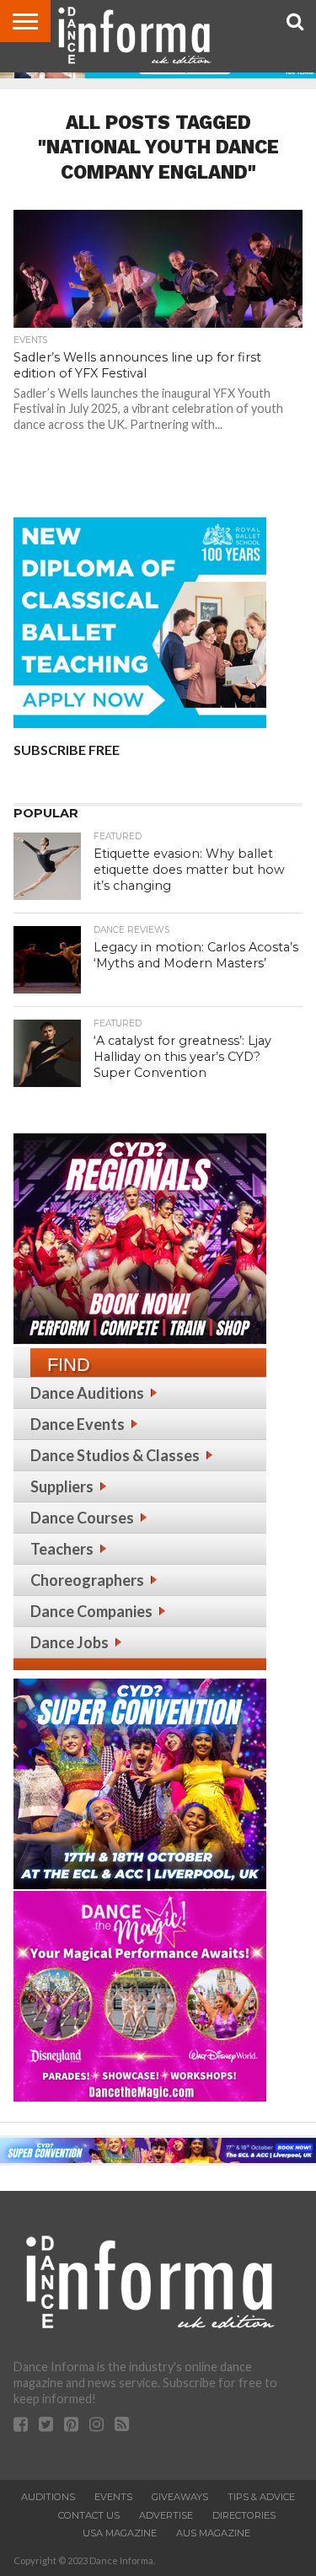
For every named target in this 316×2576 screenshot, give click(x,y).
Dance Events (78, 1424)
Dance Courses (82, 1518)
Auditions (48, 2497)
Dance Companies (91, 1611)
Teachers (62, 1549)
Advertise (166, 2515)
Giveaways (180, 2497)
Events (113, 2497)
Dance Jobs (70, 1642)
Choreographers (87, 1580)
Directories (244, 2515)
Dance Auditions (87, 1393)
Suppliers (62, 1486)
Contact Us (89, 2515)
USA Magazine (120, 2533)
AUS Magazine (213, 2533)
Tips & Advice (261, 2497)
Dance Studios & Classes (115, 1455)
